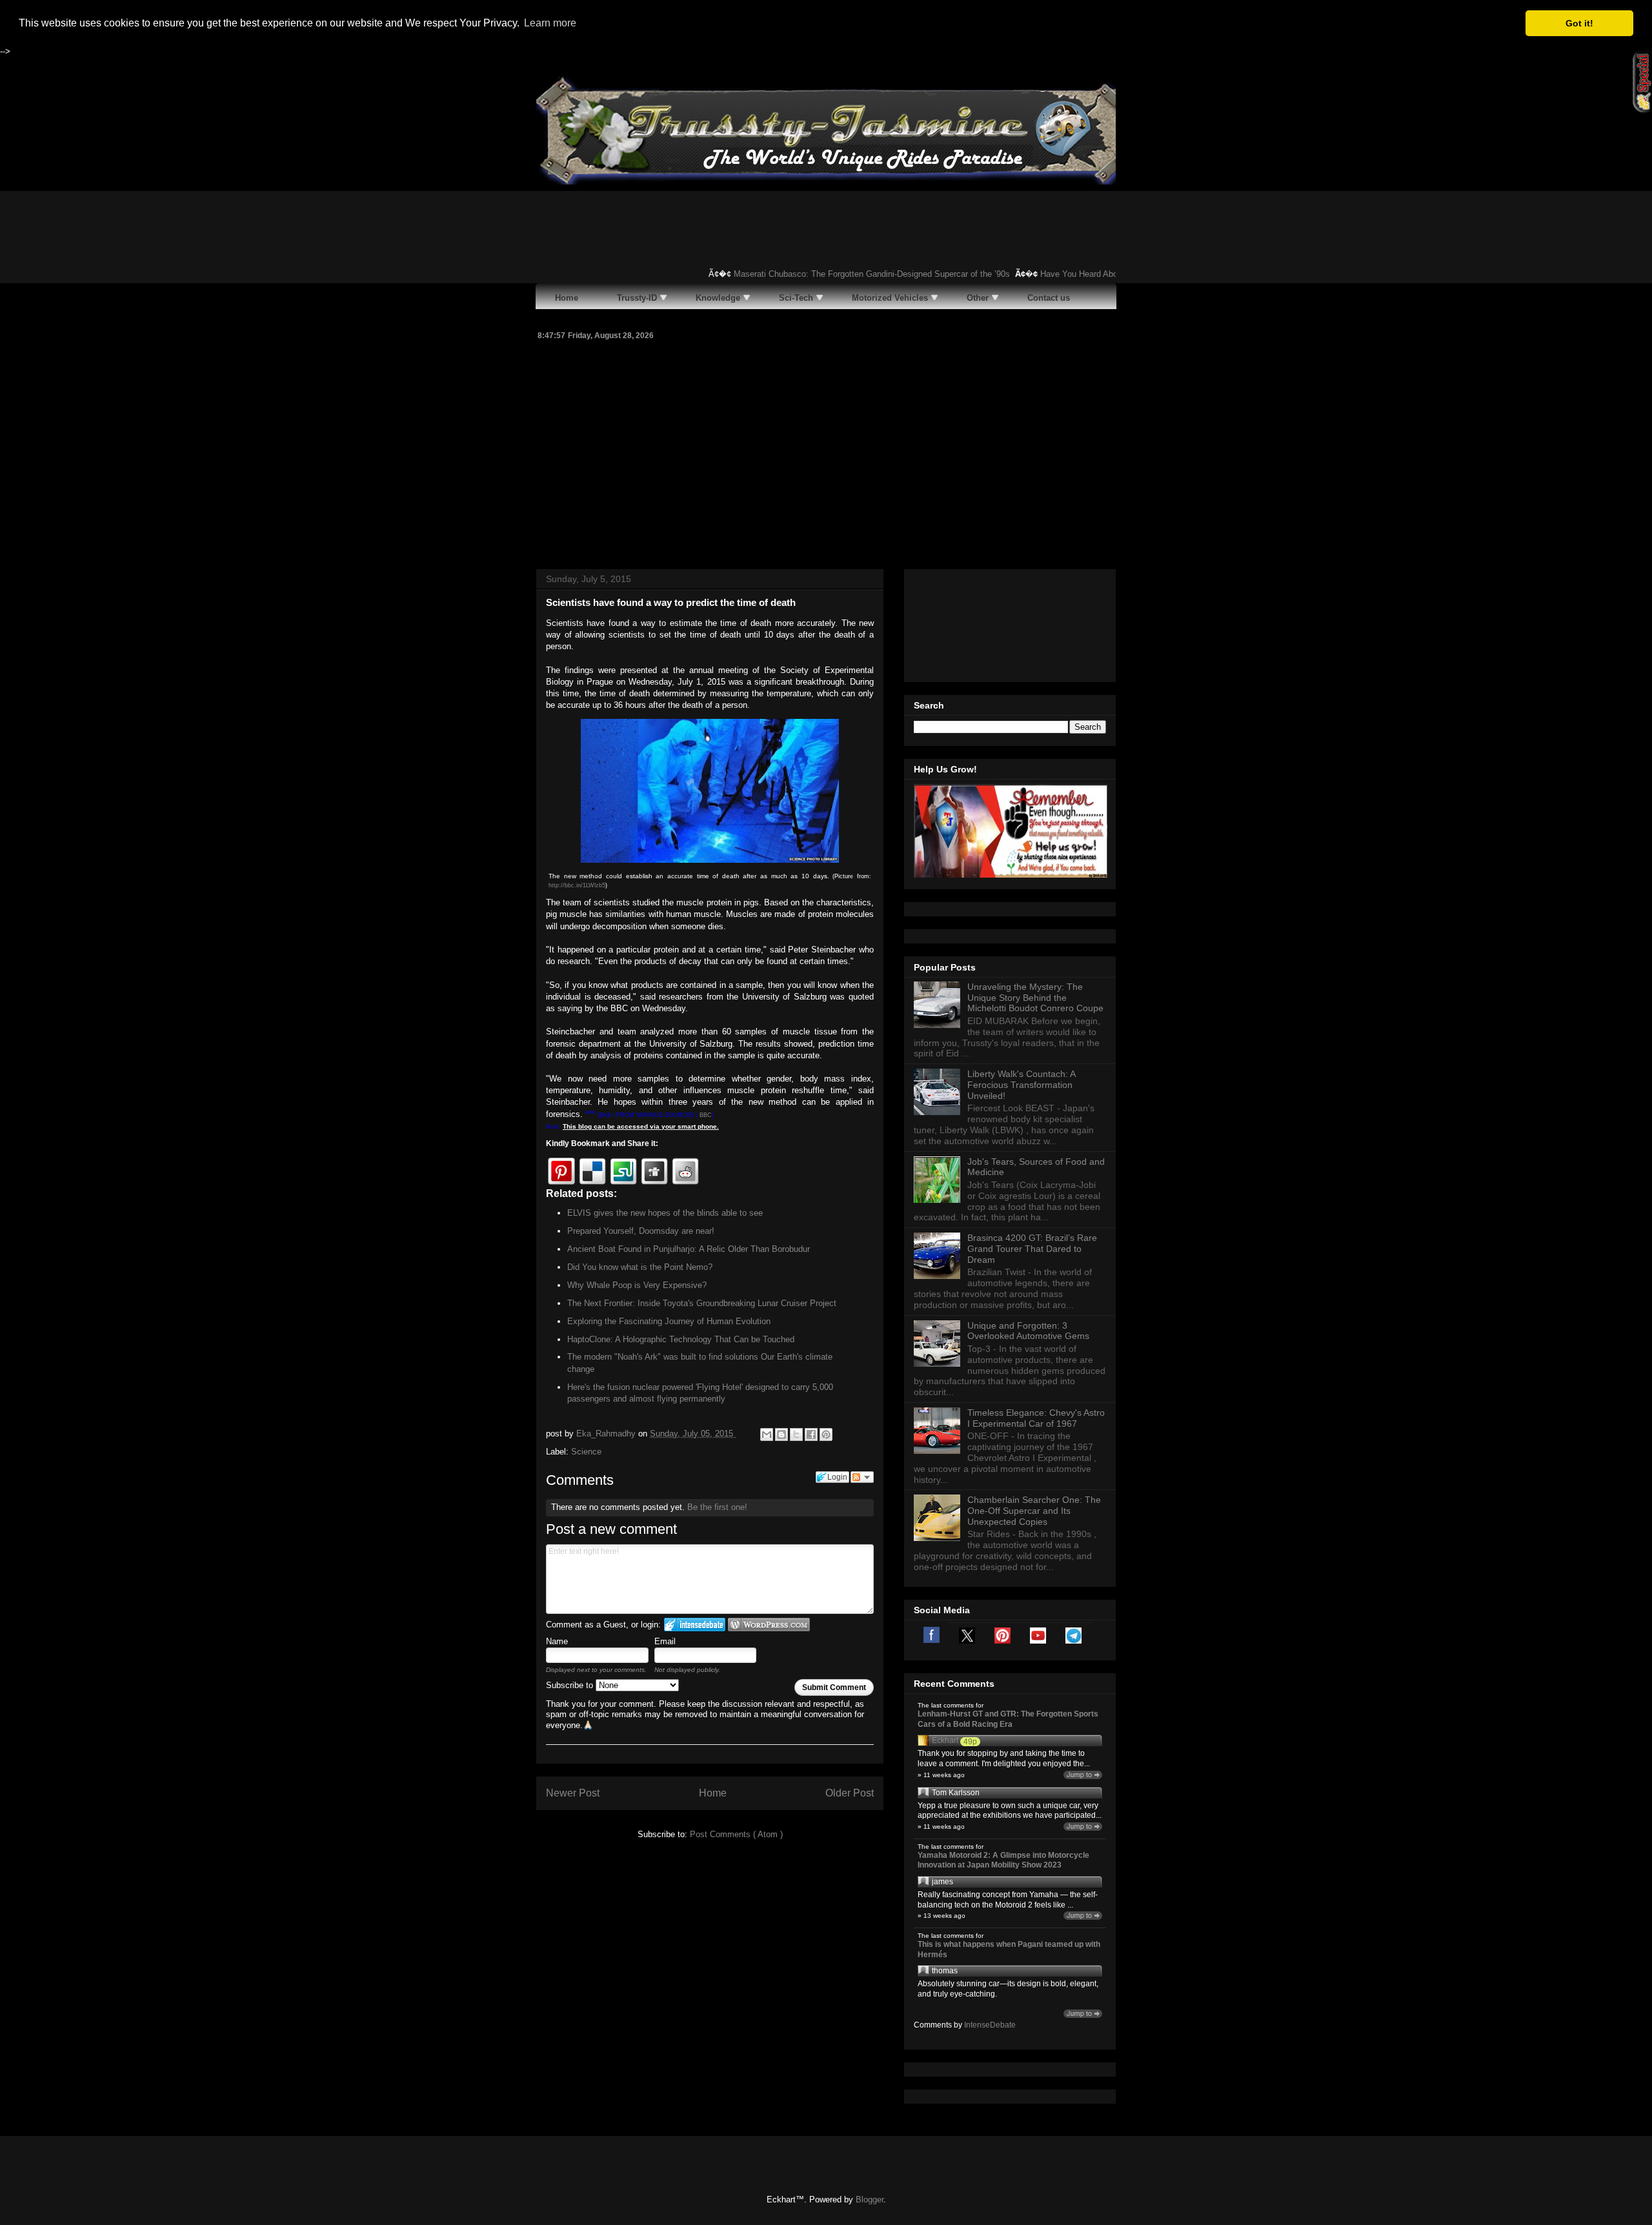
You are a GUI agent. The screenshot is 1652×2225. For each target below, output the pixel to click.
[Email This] (767, 1435)
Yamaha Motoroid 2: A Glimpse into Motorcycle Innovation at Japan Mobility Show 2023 (1003, 1860)
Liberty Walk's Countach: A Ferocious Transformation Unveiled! (1021, 1085)
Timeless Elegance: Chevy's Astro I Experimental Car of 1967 (1036, 1418)
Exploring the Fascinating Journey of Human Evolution (669, 1321)
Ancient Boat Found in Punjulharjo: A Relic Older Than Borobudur (689, 1249)
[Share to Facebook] (811, 1435)
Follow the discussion (862, 1477)
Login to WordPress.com (769, 1625)
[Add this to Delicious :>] (592, 1171)
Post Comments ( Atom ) (736, 1834)
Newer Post (573, 1793)
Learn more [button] (550, 23)
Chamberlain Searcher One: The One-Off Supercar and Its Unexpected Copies (1034, 1511)
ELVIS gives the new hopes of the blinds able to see (665, 1213)
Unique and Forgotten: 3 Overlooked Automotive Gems (1028, 1331)
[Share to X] (796, 1435)
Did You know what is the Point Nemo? (640, 1267)
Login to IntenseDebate (695, 1625)
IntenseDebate (990, 2025)
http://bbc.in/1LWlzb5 (577, 885)
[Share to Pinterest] (826, 1435)
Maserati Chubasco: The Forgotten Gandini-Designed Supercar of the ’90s (845, 274)
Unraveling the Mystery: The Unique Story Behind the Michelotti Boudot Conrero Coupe (1035, 998)
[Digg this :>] (654, 1171)
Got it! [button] (1579, 23)
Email (665, 1641)
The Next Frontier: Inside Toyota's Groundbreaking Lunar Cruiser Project (702, 1303)
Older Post (850, 1793)
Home (713, 1793)
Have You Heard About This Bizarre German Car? (1105, 274)
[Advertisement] (826, 453)
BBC (706, 1115)
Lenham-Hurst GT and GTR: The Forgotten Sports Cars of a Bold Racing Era (1008, 1719)
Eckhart (945, 1740)
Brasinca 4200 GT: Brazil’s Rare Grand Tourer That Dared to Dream (1032, 1249)
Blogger (870, 2200)
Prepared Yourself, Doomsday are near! (641, 1231)
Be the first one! (717, 1507)
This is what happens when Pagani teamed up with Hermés (1009, 1949)
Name (557, 1641)
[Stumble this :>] (623, 1171)
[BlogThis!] (781, 1435)
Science (586, 1452)
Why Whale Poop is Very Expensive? (637, 1285)
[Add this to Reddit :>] (685, 1171)
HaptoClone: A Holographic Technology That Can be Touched (681, 1339)
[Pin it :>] (561, 1171)
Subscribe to (571, 1685)
